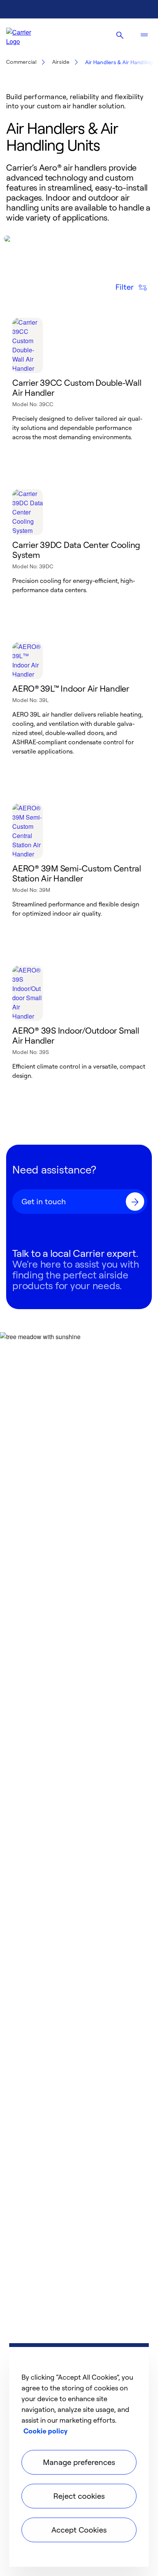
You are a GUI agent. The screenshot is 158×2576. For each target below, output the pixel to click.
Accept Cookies (79, 2530)
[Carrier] (25, 35)
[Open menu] (144, 35)
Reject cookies (79, 2496)
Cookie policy (45, 2431)
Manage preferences (79, 2462)
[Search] (120, 35)
